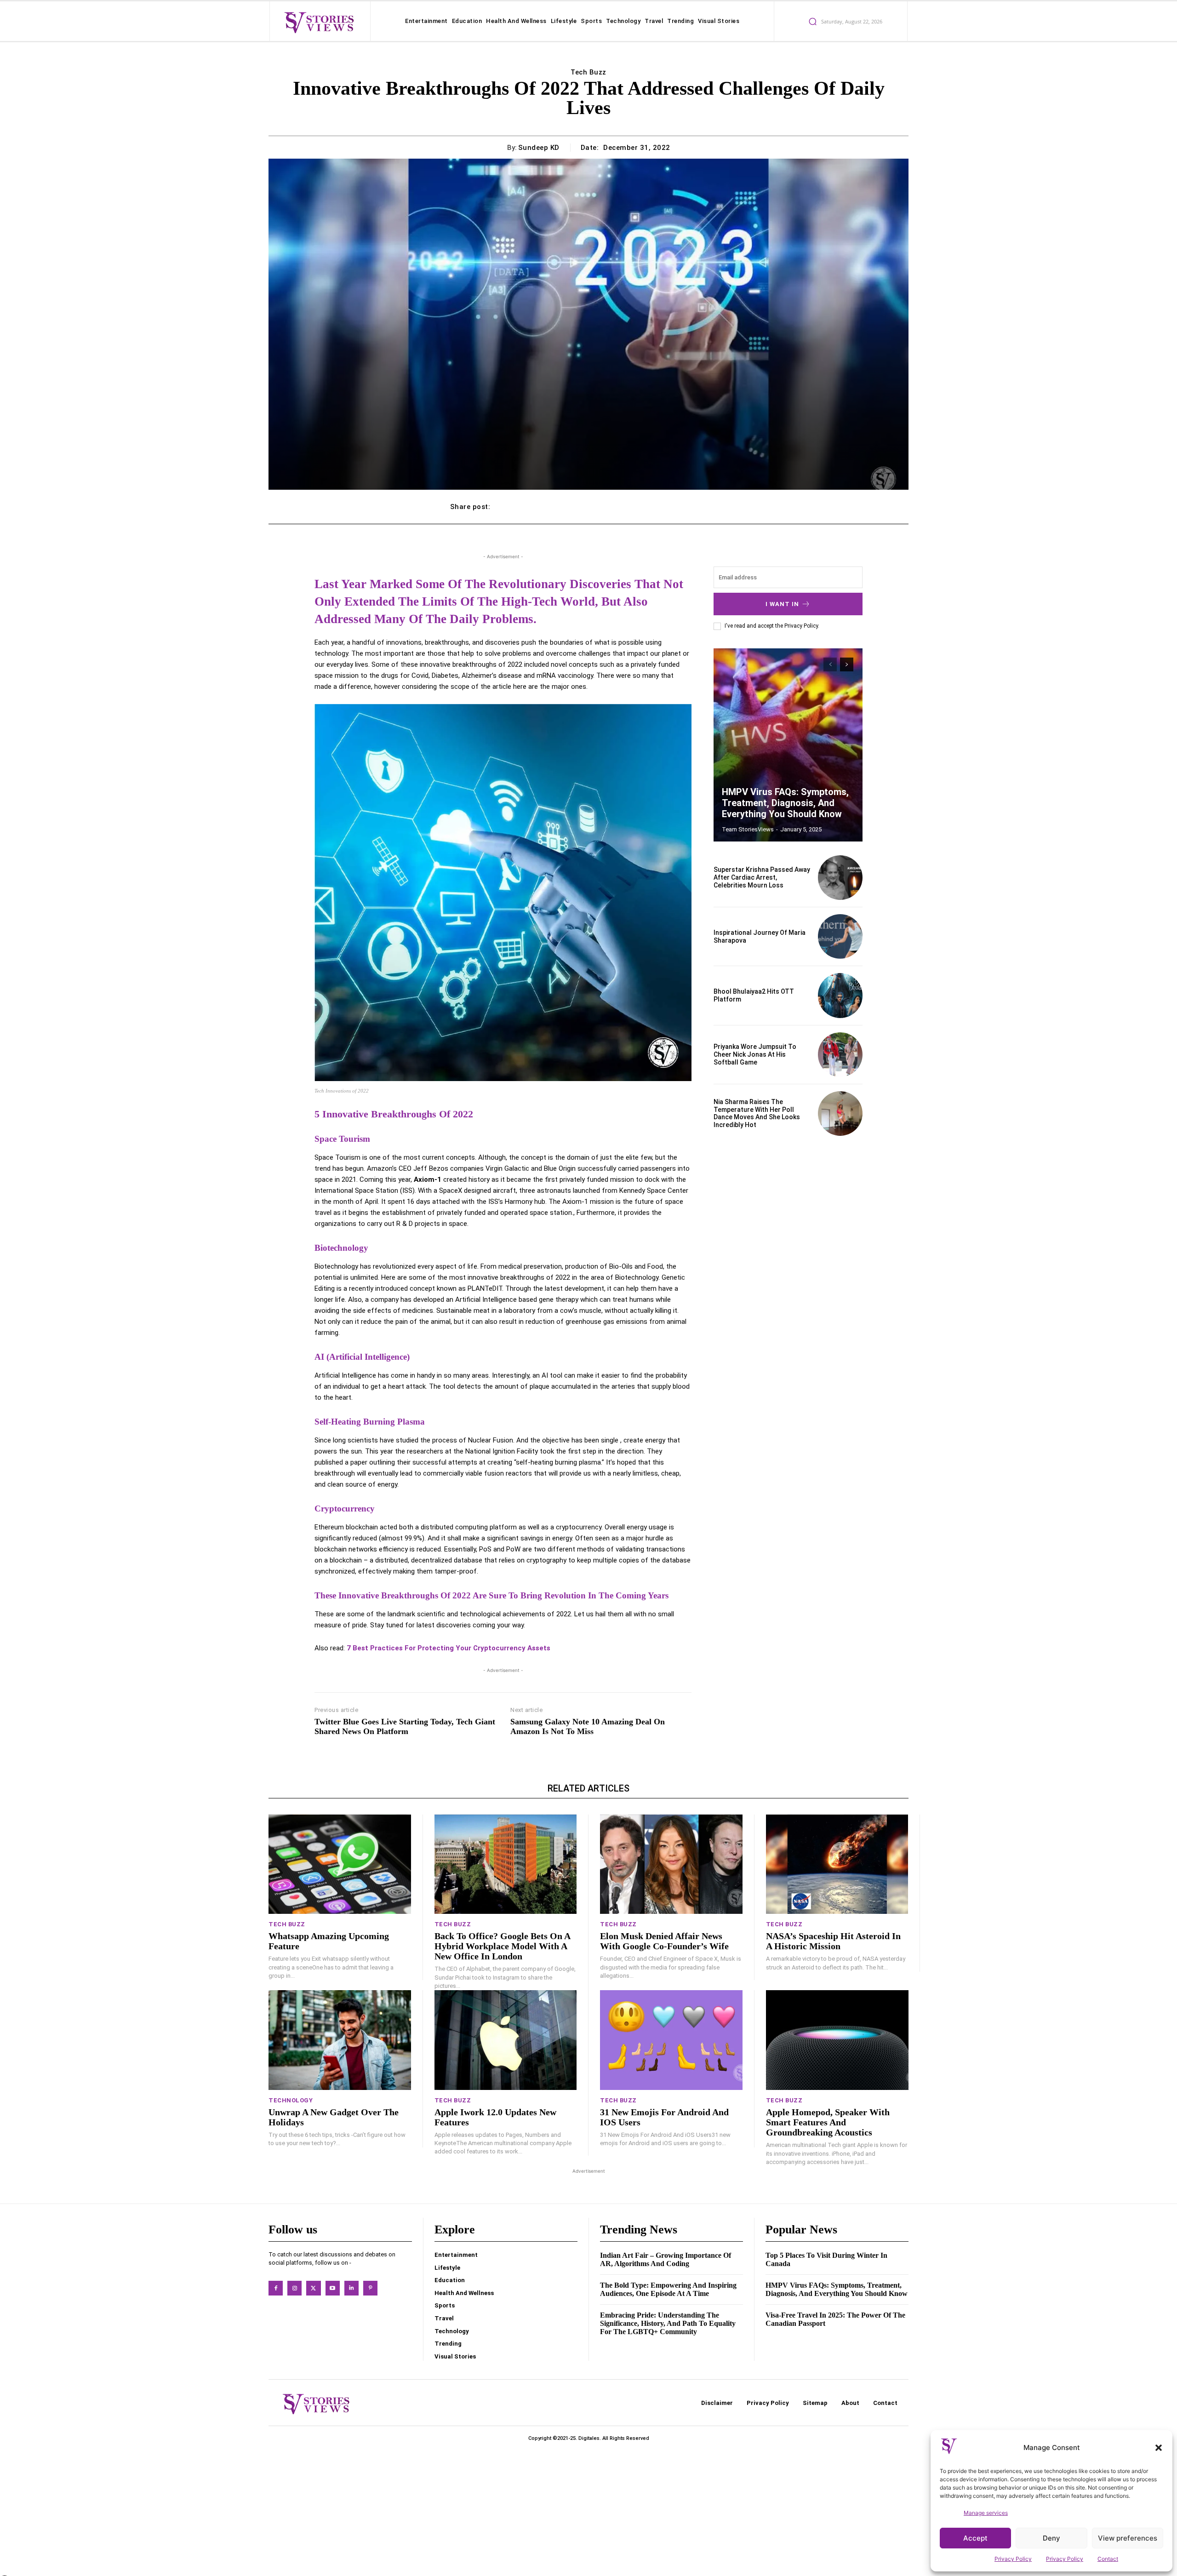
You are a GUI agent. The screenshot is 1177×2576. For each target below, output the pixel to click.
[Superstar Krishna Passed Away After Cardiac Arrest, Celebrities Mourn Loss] (840, 878)
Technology (291, 2100)
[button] (1159, 2448)
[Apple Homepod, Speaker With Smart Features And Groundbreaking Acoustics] (837, 2040)
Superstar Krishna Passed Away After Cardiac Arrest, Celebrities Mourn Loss (762, 877)
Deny (1051, 2538)
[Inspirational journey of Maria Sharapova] (840, 936)
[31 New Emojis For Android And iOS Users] (671, 2040)
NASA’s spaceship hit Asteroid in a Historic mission (833, 1941)
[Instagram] (294, 2288)
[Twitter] (313, 2288)
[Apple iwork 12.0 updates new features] (506, 2040)
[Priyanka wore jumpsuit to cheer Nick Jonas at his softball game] (840, 1055)
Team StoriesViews (748, 829)
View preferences (1128, 2538)
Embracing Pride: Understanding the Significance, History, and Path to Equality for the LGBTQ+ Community (668, 2323)
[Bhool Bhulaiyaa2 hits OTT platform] (840, 995)
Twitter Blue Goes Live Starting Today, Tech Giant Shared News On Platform (405, 1727)
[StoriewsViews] (319, 22)
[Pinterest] (370, 2288)
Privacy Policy (1013, 2559)
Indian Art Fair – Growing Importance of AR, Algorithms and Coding (666, 2259)
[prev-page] (830, 664)
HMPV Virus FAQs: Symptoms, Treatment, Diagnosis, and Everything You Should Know (785, 803)
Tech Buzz (588, 72)
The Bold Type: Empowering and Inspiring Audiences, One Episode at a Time (668, 2289)
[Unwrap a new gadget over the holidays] (340, 2040)
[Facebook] (276, 2288)
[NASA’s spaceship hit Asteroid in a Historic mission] (837, 1864)
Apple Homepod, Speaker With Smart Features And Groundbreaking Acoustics (828, 2122)
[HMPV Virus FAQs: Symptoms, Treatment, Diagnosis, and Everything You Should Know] (788, 745)
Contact (1108, 2559)
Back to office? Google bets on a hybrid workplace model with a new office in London (503, 1946)
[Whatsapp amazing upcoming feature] (340, 1864)
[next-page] (847, 664)
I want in (782, 604)
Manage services (986, 2513)
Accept (975, 2538)
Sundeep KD (539, 148)
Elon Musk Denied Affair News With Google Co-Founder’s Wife (664, 1941)
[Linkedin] (351, 2288)
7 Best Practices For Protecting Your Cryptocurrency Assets (449, 1648)
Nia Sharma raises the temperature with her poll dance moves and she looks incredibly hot (757, 1113)
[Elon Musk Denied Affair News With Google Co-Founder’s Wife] (671, 1864)
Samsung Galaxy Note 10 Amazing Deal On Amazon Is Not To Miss (588, 1727)
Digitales (589, 2438)
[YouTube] (333, 2288)
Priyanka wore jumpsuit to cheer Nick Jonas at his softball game (755, 1054)
